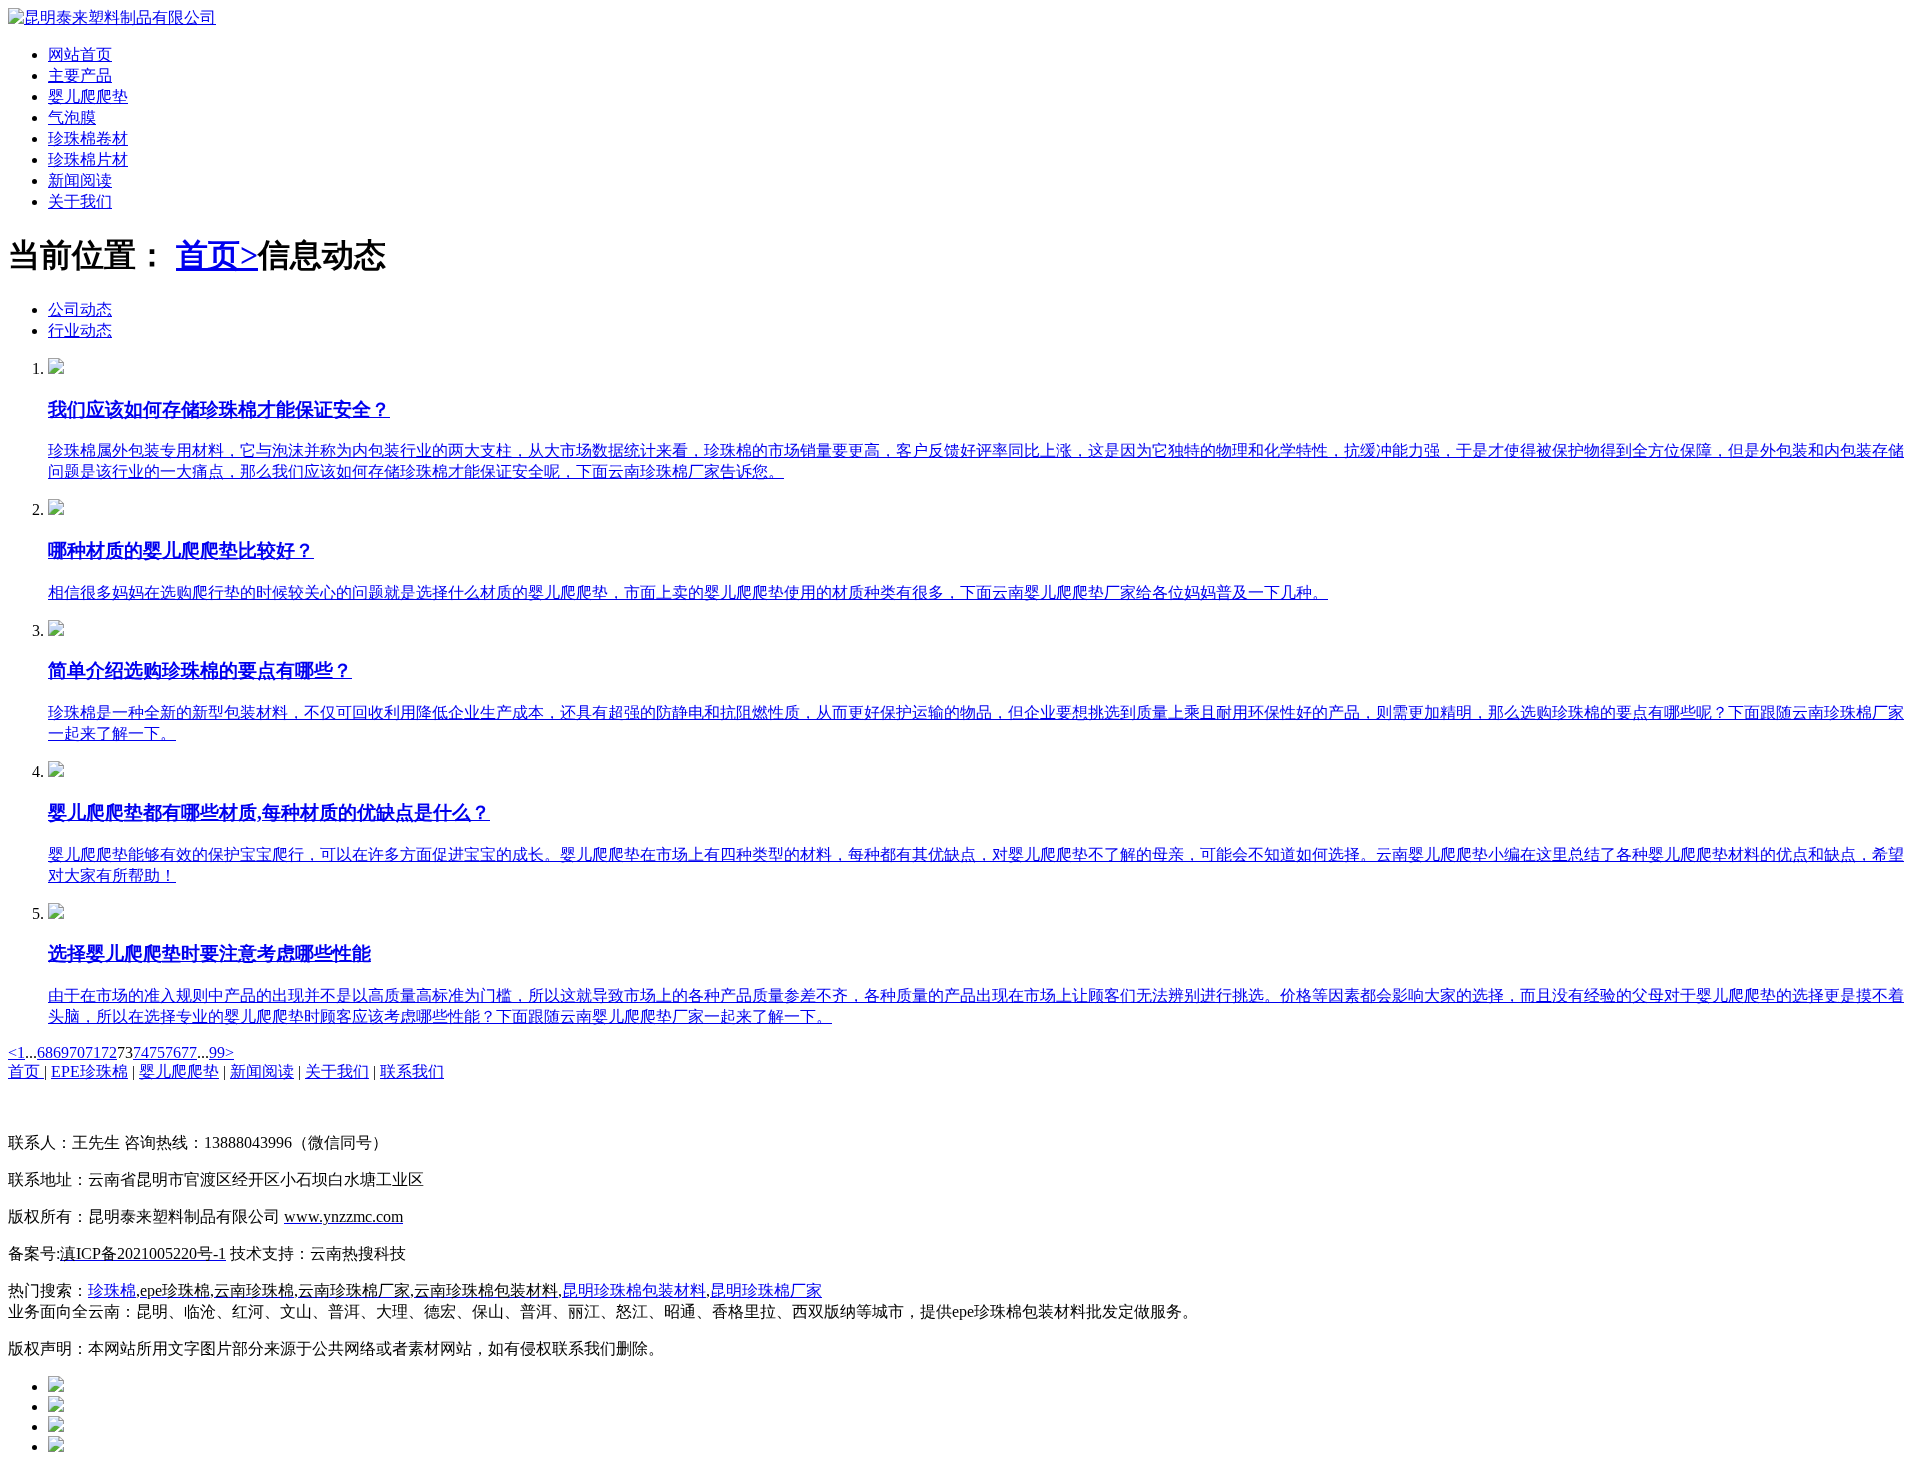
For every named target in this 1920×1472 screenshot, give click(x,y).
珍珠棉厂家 (782, 1290)
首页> (217, 255)
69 (61, 1052)
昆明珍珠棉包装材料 (634, 1290)
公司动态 (80, 309)
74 (141, 1052)
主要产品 (80, 75)
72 (109, 1052)
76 (173, 1052)
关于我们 (80, 201)
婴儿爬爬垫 (88, 96)
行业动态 (80, 330)
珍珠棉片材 (88, 159)
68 (45, 1052)
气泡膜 (72, 117)
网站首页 (80, 54)
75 (157, 1052)
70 (77, 1052)
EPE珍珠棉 (89, 1071)
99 (217, 1052)
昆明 (726, 1290)
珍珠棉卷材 (88, 138)
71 (93, 1052)
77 (189, 1052)
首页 (26, 1071)
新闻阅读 (80, 180)
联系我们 (412, 1071)
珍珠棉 (112, 1290)
